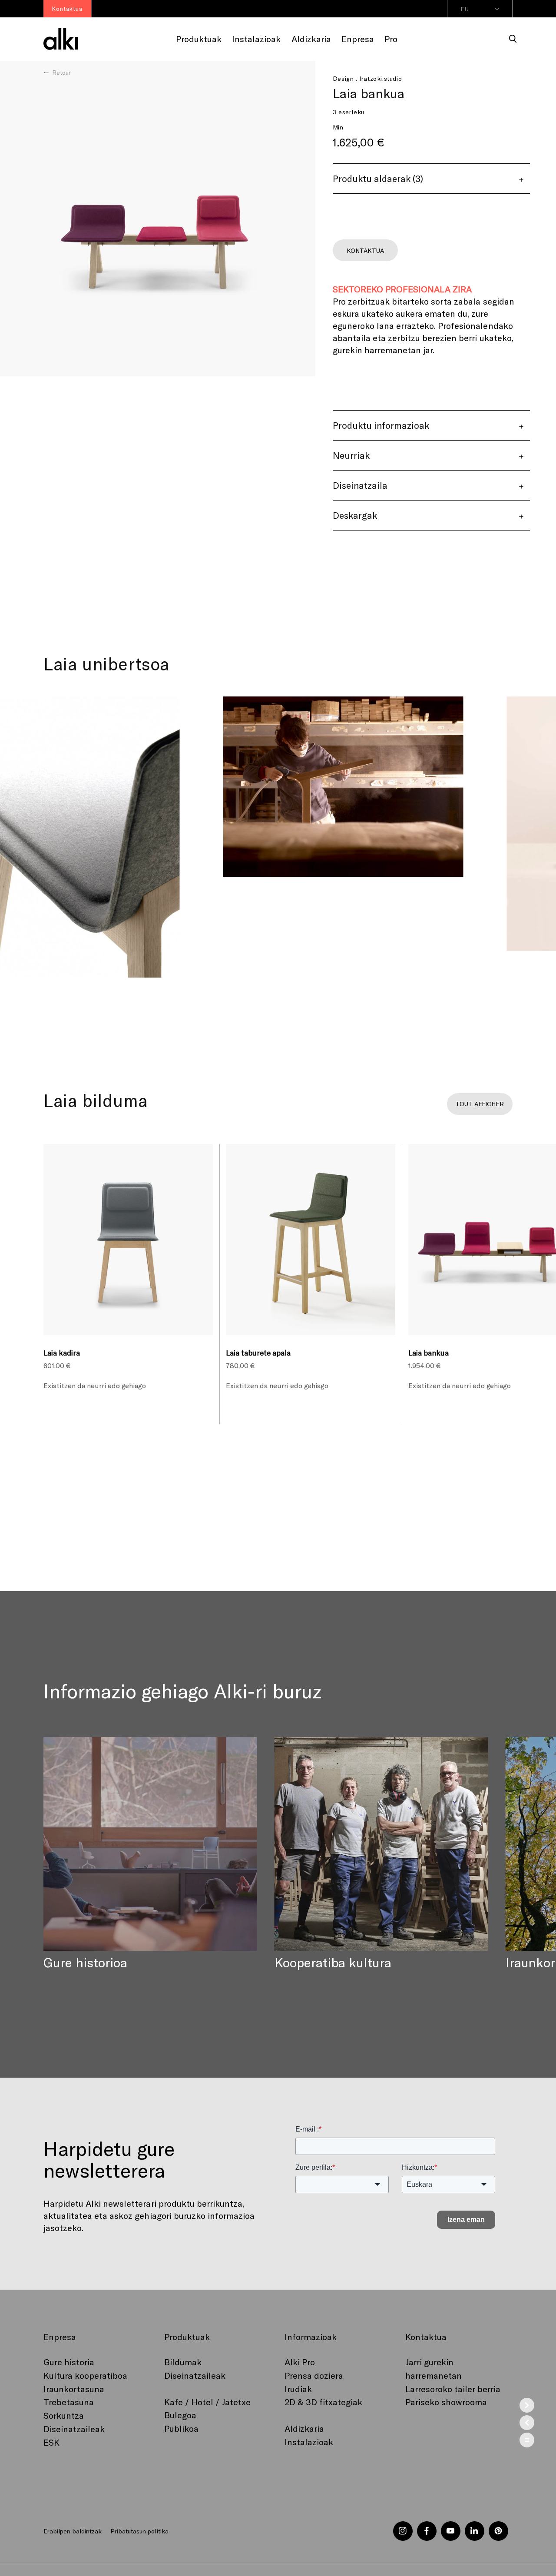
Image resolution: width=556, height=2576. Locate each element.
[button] (513, 39)
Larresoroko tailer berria (453, 2389)
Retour (61, 72)
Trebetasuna (69, 2402)
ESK (51, 2442)
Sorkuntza (64, 2415)
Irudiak (298, 2389)
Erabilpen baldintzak (73, 2531)
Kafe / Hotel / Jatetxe (207, 2402)
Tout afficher (480, 1104)
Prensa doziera (314, 2375)
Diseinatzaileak (74, 2429)
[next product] (527, 2405)
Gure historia (69, 2362)
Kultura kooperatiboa (85, 2375)
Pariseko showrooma (446, 2402)
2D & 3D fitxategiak (323, 2402)
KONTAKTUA (365, 250)
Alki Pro (300, 2362)
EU (465, 9)
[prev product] (527, 2423)
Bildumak (183, 2362)
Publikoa (181, 2428)
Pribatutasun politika (139, 2531)
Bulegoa (180, 2415)
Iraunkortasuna (74, 2389)
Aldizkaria (304, 2428)
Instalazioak (309, 2442)
